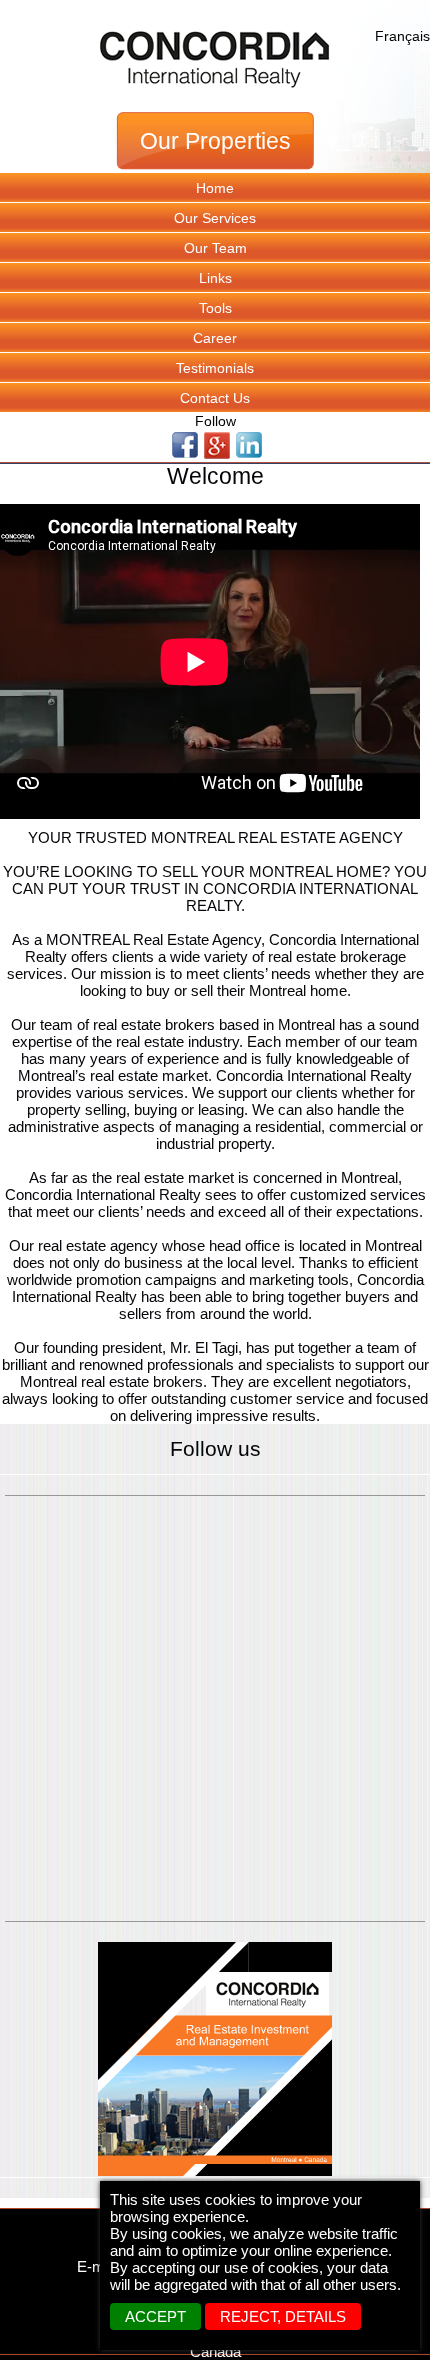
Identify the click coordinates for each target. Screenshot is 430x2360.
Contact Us (215, 398)
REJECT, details (283, 2316)
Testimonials (215, 368)
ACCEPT (155, 2316)
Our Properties (215, 141)
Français (402, 36)
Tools (215, 308)
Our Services (215, 218)
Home (215, 188)
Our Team (215, 248)
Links (215, 278)
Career (215, 338)
